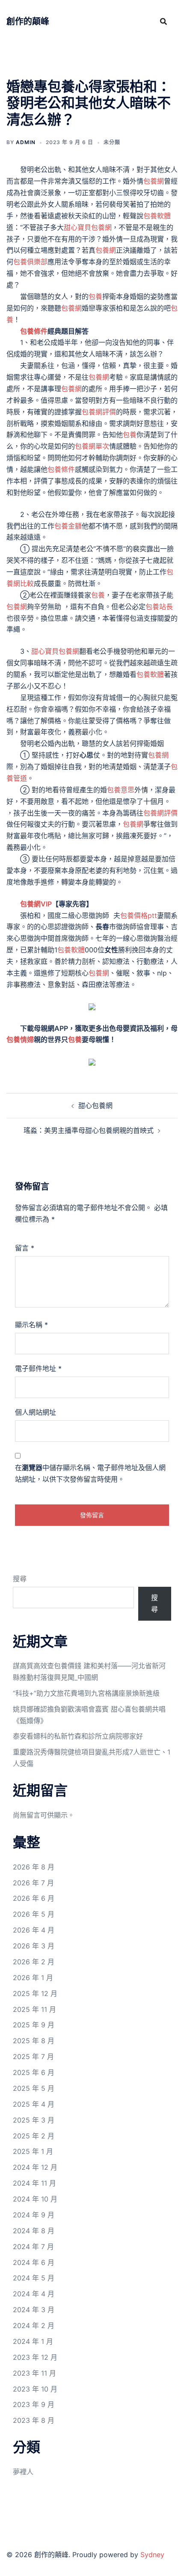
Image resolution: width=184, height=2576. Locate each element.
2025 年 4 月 (34, 2104)
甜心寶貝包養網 (88, 227)
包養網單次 (92, 446)
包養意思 (121, 790)
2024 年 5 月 (34, 2278)
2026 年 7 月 (33, 1883)
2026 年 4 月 (34, 1930)
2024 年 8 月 (34, 2231)
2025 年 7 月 (33, 2057)
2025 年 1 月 (33, 2151)
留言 (25, 1248)
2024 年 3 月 (34, 2310)
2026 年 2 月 (34, 1962)
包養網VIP (36, 904)
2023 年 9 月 (34, 2404)
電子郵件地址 (38, 1368)
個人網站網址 (36, 1412)
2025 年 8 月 (34, 2041)
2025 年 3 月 (34, 2120)
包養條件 (34, 331)
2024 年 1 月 (33, 2341)
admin (26, 142)
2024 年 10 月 (35, 2199)
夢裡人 (23, 2472)
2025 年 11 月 (34, 2009)
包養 (95, 296)
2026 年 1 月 (33, 1978)
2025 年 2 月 (34, 2136)
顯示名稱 (31, 1325)
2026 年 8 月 (34, 1867)
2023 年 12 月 (35, 2357)
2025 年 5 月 (34, 2088)
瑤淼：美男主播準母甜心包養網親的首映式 (89, 1130)
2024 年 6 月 (34, 2262)
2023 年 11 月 (34, 2373)
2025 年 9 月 (34, 2025)
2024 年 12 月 (35, 2167)
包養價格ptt (139, 915)
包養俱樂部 (30, 262)
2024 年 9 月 (34, 2215)
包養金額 (68, 526)
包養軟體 (157, 216)
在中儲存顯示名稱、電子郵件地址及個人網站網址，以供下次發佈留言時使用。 (90, 1473)
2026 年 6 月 (34, 1898)
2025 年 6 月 (34, 2072)
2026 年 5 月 (34, 1914)
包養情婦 (20, 1039)
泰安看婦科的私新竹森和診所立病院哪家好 (78, 1736)
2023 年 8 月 (34, 2420)
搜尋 (20, 1579)
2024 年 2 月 (34, 2325)
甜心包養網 (95, 1105)
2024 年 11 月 (34, 2183)
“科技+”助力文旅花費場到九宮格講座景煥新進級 (86, 1693)
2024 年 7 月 (33, 2247)
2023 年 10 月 (35, 2389)
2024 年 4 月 (34, 2294)
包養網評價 (99, 412)
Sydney (152, 2555)
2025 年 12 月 (35, 1993)
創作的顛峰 (28, 21)
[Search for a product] (163, 21)
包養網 (154, 181)
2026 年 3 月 (34, 1946)
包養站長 (159, 607)
